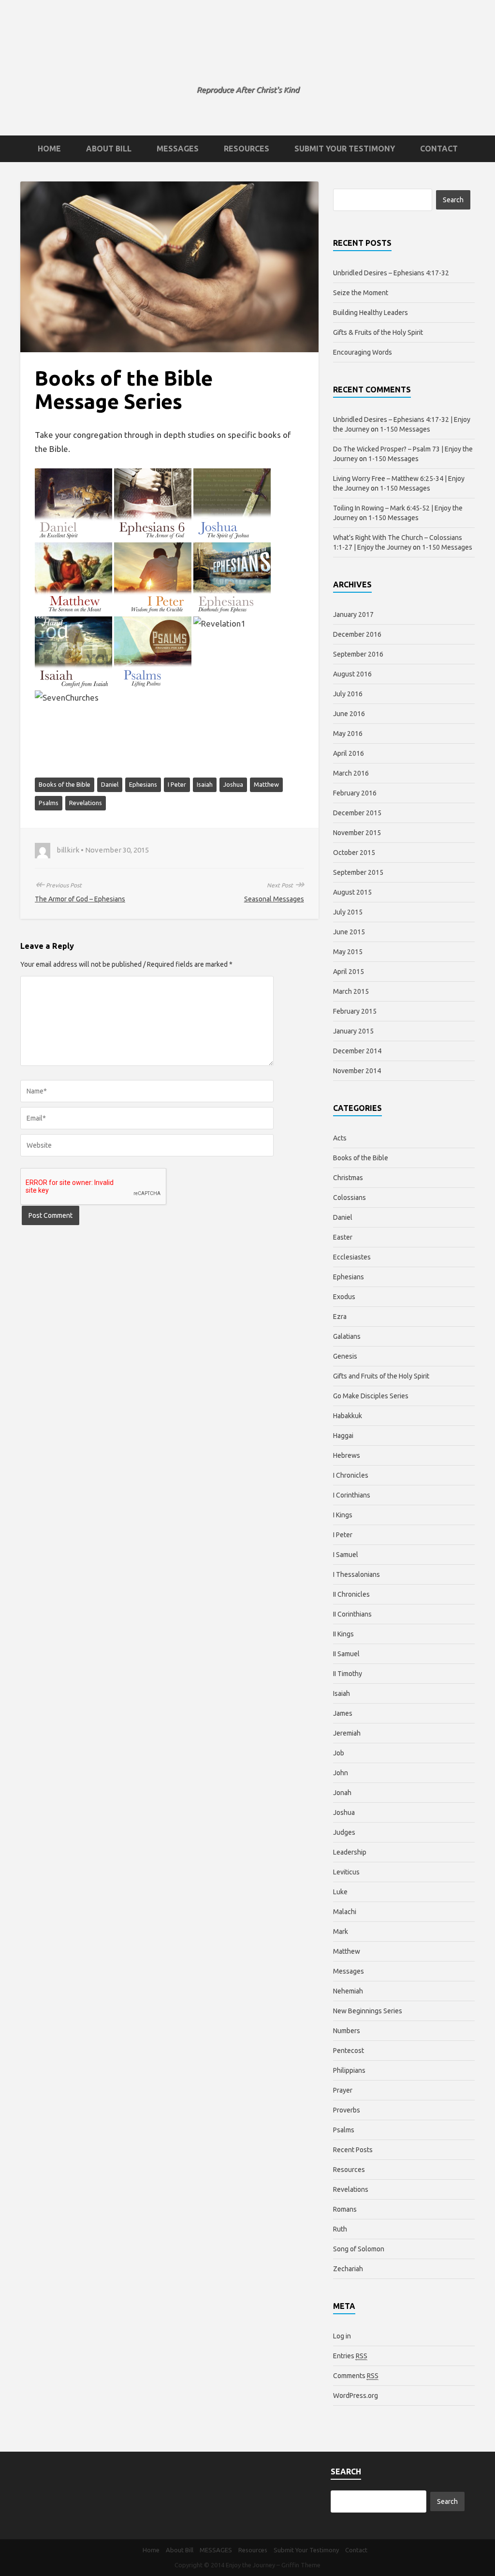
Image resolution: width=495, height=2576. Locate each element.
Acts (340, 1138)
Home (49, 149)
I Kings (343, 1515)
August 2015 (352, 892)
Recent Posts (353, 2150)
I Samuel (346, 1555)
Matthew (266, 784)
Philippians (349, 2070)
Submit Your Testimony (345, 149)
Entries (350, 2356)
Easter (343, 1237)
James (343, 1713)
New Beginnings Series (368, 2011)
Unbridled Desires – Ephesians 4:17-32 (391, 273)
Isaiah (205, 784)
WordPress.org (356, 2396)
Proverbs (347, 2110)
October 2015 (354, 853)
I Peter (177, 784)
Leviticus (346, 1872)
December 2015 (357, 813)
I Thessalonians (357, 1574)
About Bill (109, 149)
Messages (349, 1971)
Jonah (342, 1793)
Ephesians (143, 784)
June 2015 (349, 932)
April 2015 (349, 972)
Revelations (86, 803)
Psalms (49, 803)
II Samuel (346, 1654)
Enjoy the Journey (248, 60)
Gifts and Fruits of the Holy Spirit (381, 1376)
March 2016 (351, 773)
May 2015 (348, 952)
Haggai (343, 1436)
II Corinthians (352, 1614)
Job (339, 1753)
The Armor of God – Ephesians (80, 899)
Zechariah (348, 2269)
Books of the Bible (65, 784)
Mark (341, 1932)
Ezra (340, 1317)
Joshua (233, 784)
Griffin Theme (301, 2565)
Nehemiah (348, 1991)
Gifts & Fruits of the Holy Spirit (378, 332)
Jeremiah (347, 1733)
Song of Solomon (359, 2249)
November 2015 (357, 833)
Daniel (110, 784)
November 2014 (357, 1071)
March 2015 (351, 991)
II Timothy (348, 1674)
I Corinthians (352, 1495)
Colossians (349, 1198)
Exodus (344, 1297)
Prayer (343, 2090)
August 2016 (352, 674)
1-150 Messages (405, 429)
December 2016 (357, 634)
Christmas (348, 1178)
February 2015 (355, 1011)
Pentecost (349, 2051)
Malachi (345, 1912)
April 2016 (349, 753)
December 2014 (357, 1051)
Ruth (340, 2229)
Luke (340, 1892)
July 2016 (348, 694)
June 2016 (349, 714)
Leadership (350, 1852)
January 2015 (353, 1031)
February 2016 (355, 793)
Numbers (347, 2031)
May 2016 (348, 734)
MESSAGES (178, 149)
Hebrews (347, 1455)
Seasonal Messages (274, 899)
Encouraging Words (363, 352)
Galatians (347, 1336)
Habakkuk (348, 1416)
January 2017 (353, 614)
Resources (247, 149)
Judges (344, 1832)
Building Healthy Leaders (371, 313)
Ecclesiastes (352, 1257)
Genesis (345, 1356)
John (341, 1773)
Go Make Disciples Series (371, 1396)
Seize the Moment (361, 293)
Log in (342, 2336)
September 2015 (358, 872)
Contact (439, 149)
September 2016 (358, 654)
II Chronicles (351, 1594)
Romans (345, 2209)
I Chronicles (351, 1475)
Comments (356, 2376)
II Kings (343, 1634)
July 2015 (348, 912)
